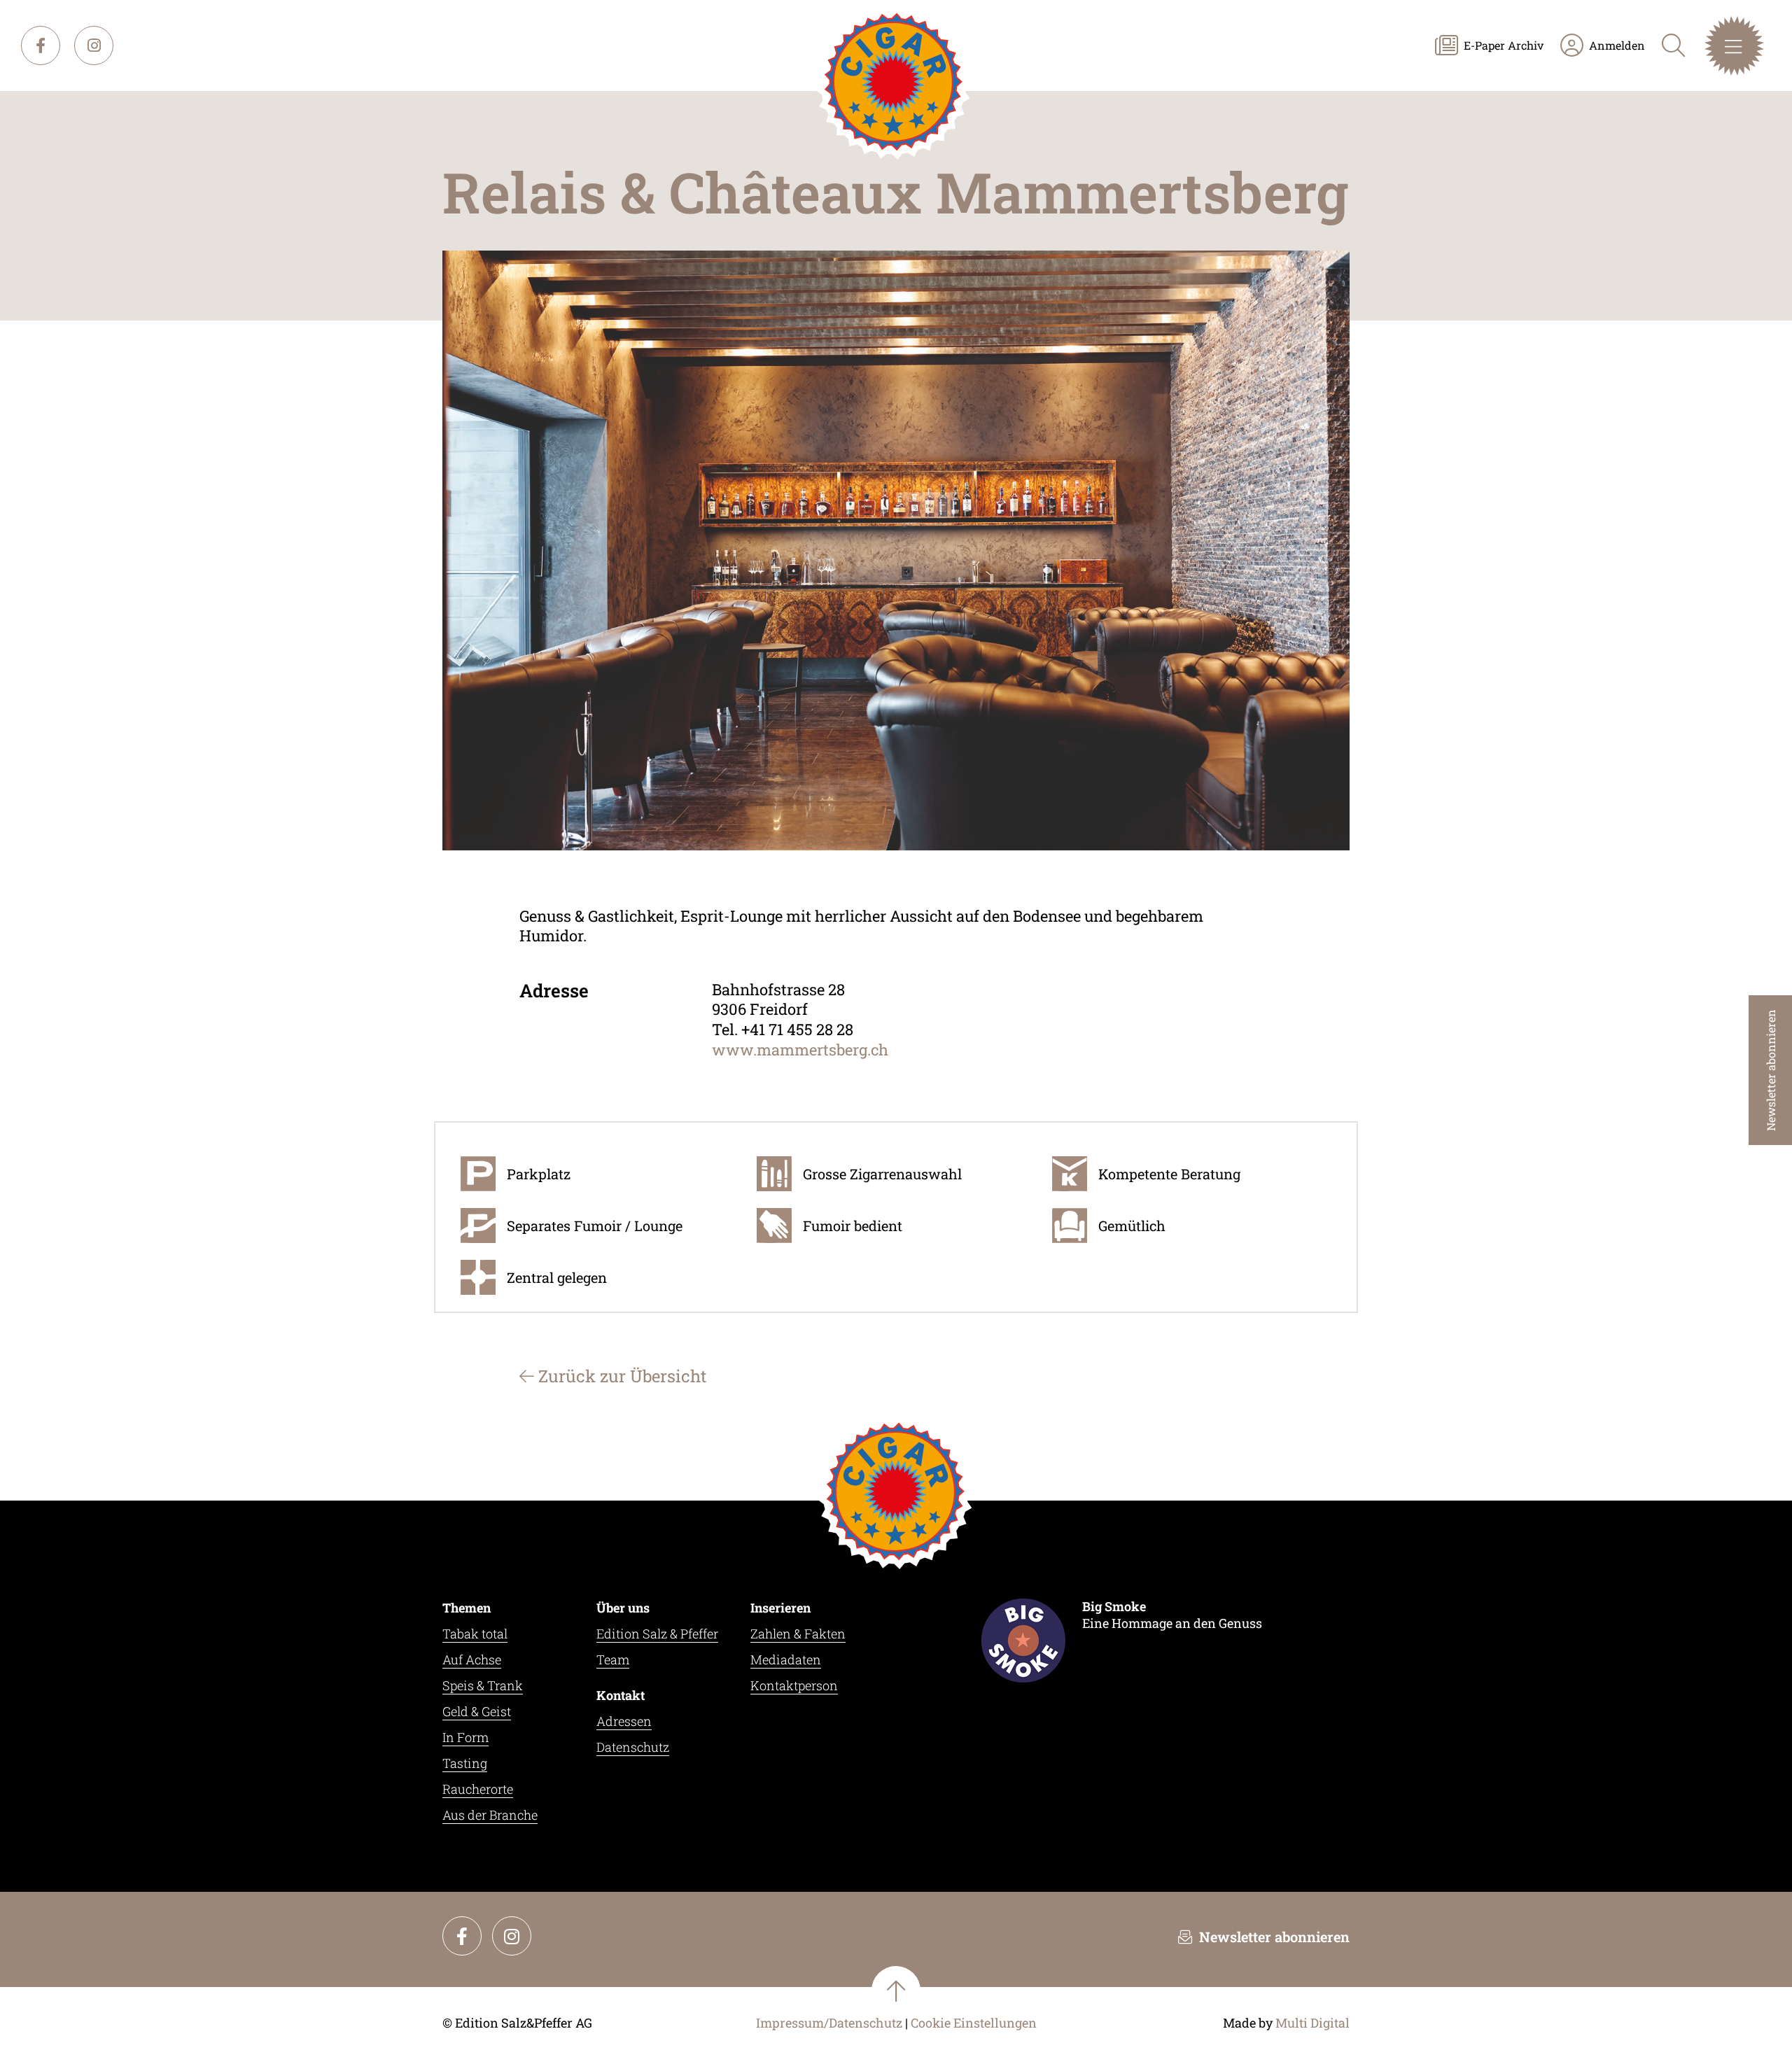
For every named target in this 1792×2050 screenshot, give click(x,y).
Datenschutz (633, 1747)
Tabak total (475, 1634)
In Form (465, 1737)
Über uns (623, 1608)
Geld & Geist (477, 1711)
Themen (467, 1608)
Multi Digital (1312, 2023)
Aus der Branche (490, 1815)
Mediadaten (786, 1659)
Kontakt (621, 1695)
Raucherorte (478, 1789)
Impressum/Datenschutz (829, 2023)
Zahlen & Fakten (798, 1634)
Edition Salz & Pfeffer (657, 1634)
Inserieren (780, 1608)
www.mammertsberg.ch (800, 1049)
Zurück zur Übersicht (621, 1376)
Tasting (465, 1763)
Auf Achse (472, 1659)
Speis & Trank (483, 1685)
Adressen (624, 1721)
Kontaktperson (794, 1685)
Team (613, 1659)
